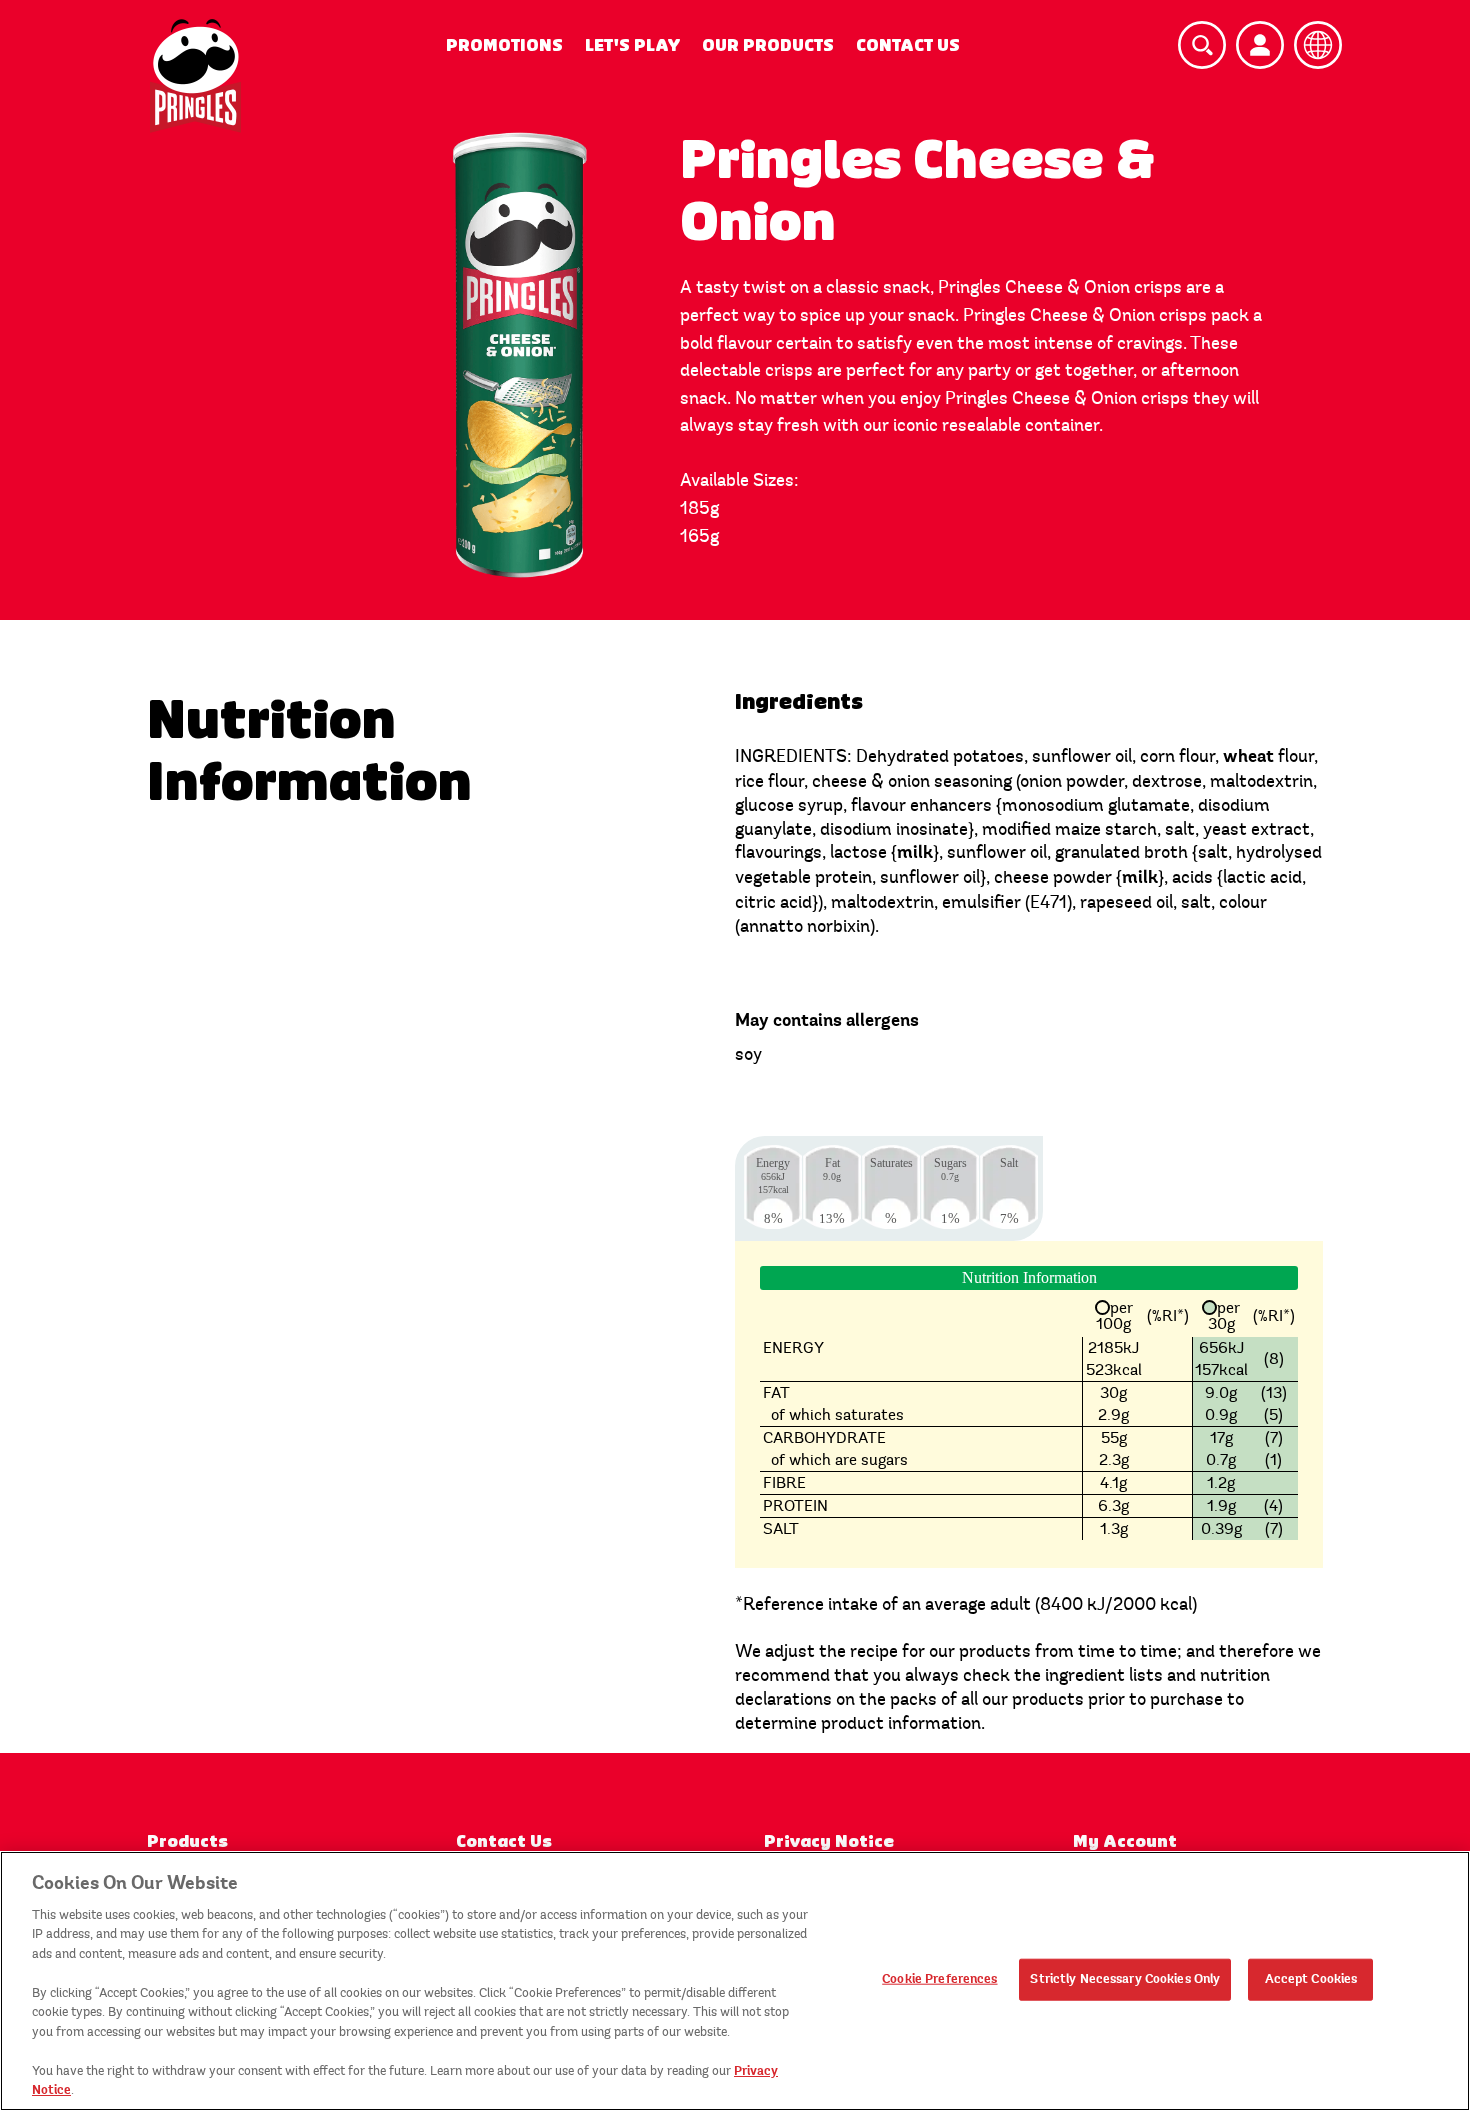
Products (187, 1841)
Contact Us (908, 45)
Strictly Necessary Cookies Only (1125, 1979)
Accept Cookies (1311, 1979)
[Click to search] (1202, 45)
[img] (195, 76)
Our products (768, 45)
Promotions (504, 45)
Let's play (632, 45)
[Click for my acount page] (1260, 45)
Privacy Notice (829, 1841)
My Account (1125, 1841)
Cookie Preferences (939, 1979)
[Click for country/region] (1318, 45)
